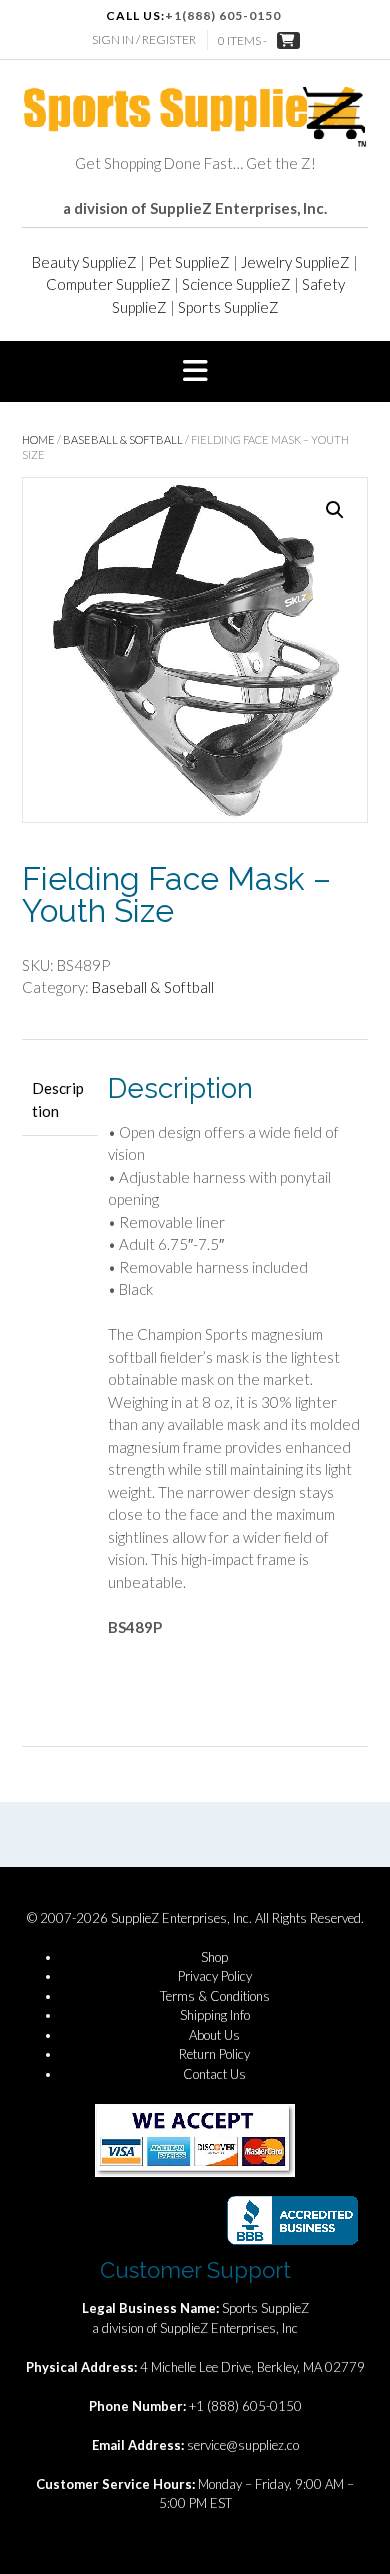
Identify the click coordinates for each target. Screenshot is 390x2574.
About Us (214, 2035)
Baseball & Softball (123, 439)
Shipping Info (215, 2015)
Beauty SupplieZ (84, 262)
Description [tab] (58, 1099)
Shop (214, 1957)
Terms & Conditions (215, 1996)
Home (38, 439)
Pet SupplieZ (189, 262)
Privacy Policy (215, 1976)
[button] (195, 372)
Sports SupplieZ (228, 307)
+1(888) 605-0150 (223, 15)
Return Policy (214, 2054)
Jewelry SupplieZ (295, 262)
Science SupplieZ (236, 284)
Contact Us (214, 2074)
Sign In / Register (144, 39)
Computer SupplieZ (108, 284)
